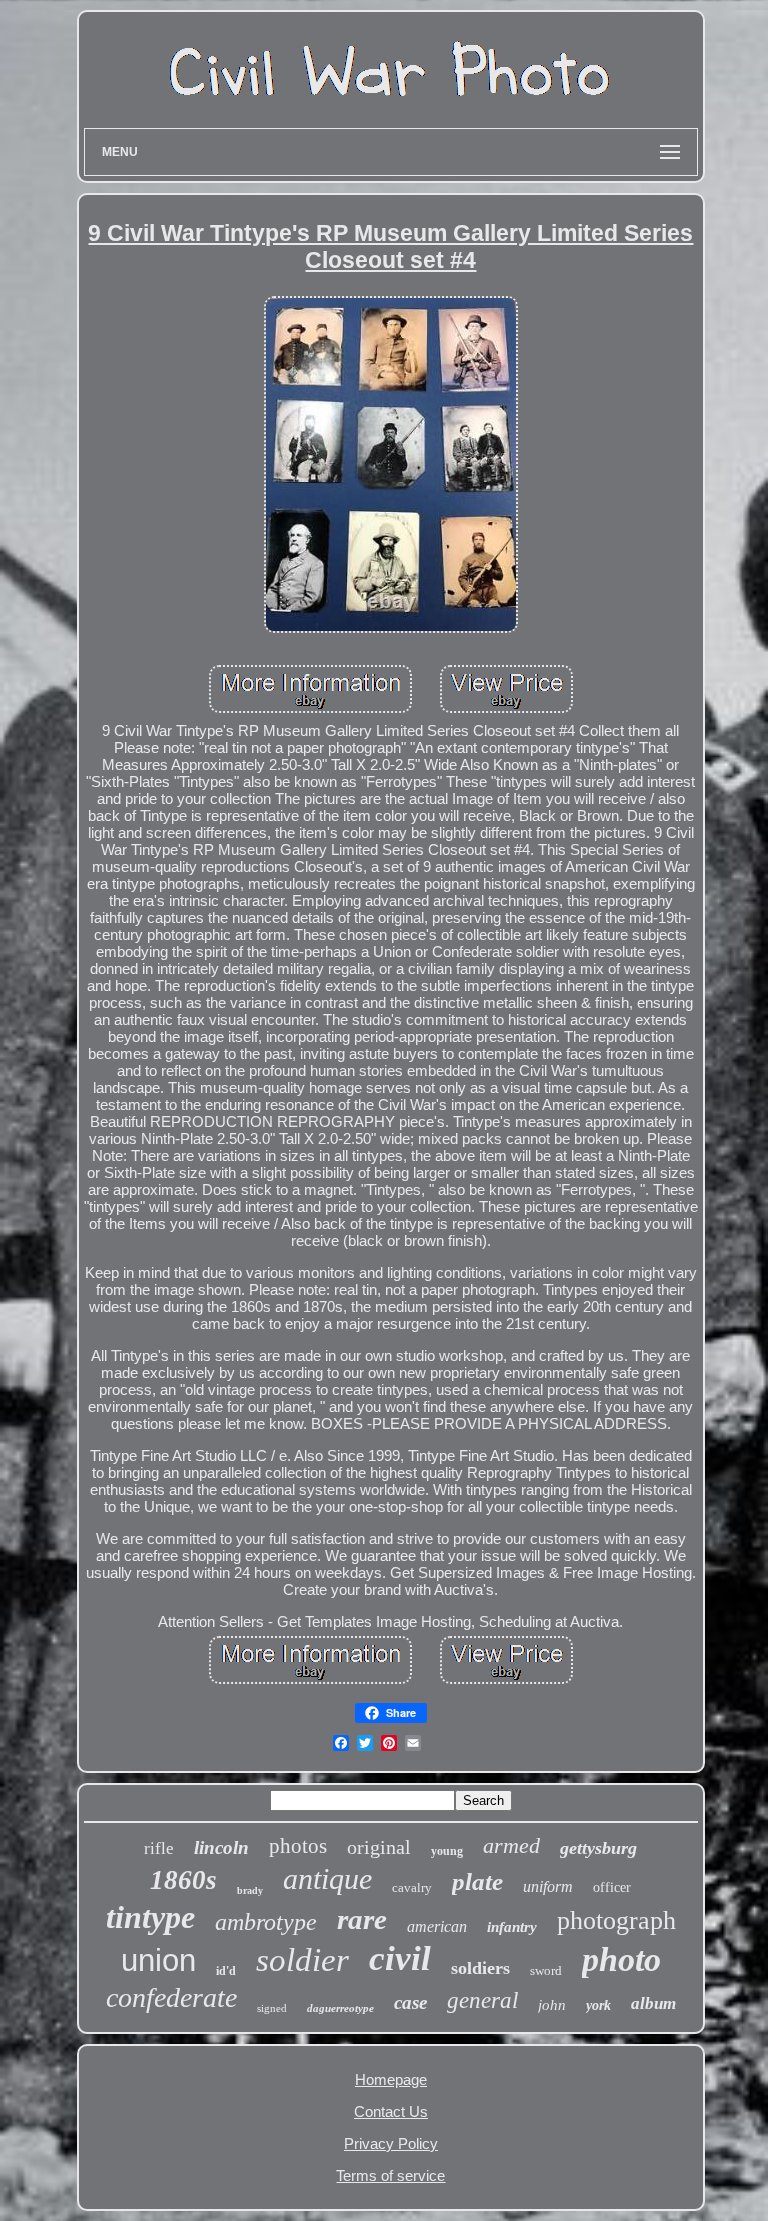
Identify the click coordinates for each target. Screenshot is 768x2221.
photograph (616, 1920)
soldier (302, 1960)
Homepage (391, 2079)
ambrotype (266, 1922)
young (447, 1851)
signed (272, 2008)
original (379, 1847)
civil (400, 1958)
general (482, 2000)
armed (511, 1845)
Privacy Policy (391, 2143)
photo (621, 1959)
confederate (171, 1997)
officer (612, 1887)
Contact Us (391, 2111)
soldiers (480, 1968)
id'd (226, 1971)
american (437, 1926)
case (410, 2002)
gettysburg (598, 1848)
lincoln (221, 1847)
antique (327, 1878)
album (653, 2003)
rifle (159, 1848)
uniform (548, 1886)
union (158, 1960)
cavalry (412, 1887)
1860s (183, 1880)
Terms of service (390, 2175)
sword (546, 1970)
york (598, 2005)
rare (362, 1919)
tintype (150, 1917)
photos (298, 1846)
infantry (512, 1927)
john (552, 2005)
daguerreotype (340, 2008)
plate (477, 1881)
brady (250, 1890)
